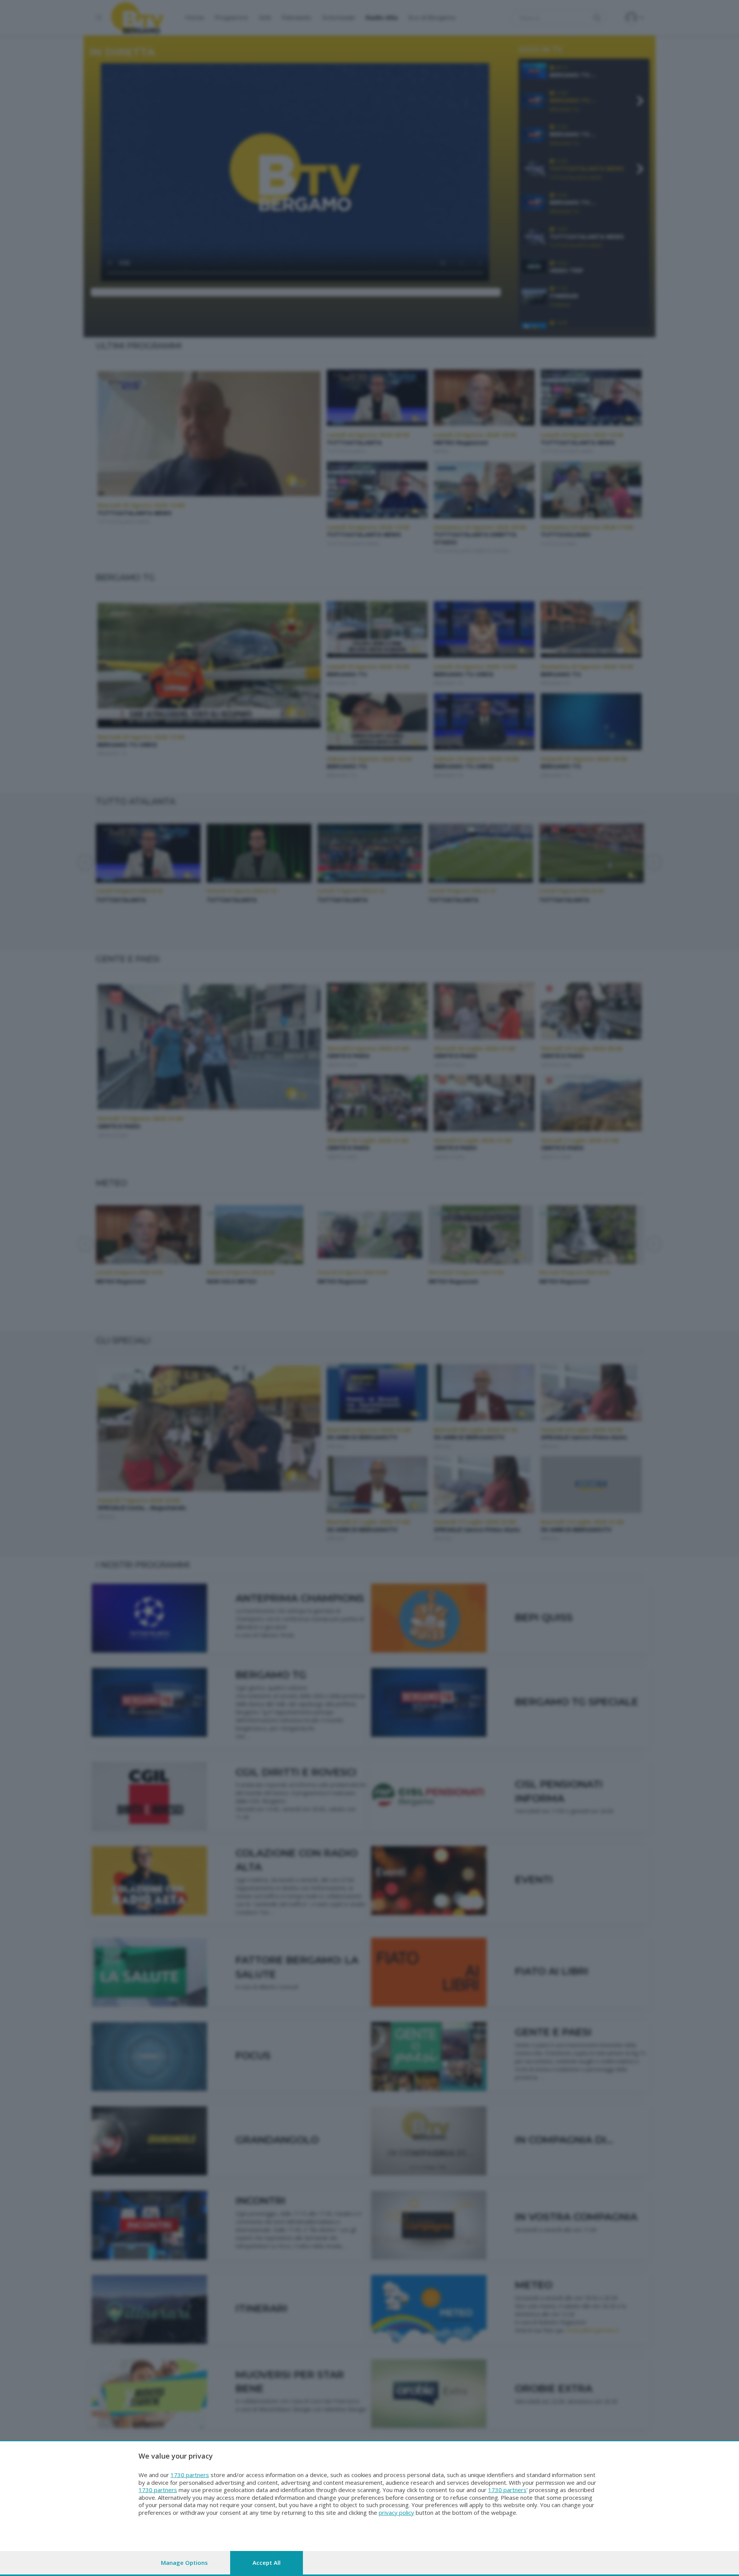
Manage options (184, 2563)
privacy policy (396, 2512)
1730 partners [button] (190, 2475)
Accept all (267, 2563)
